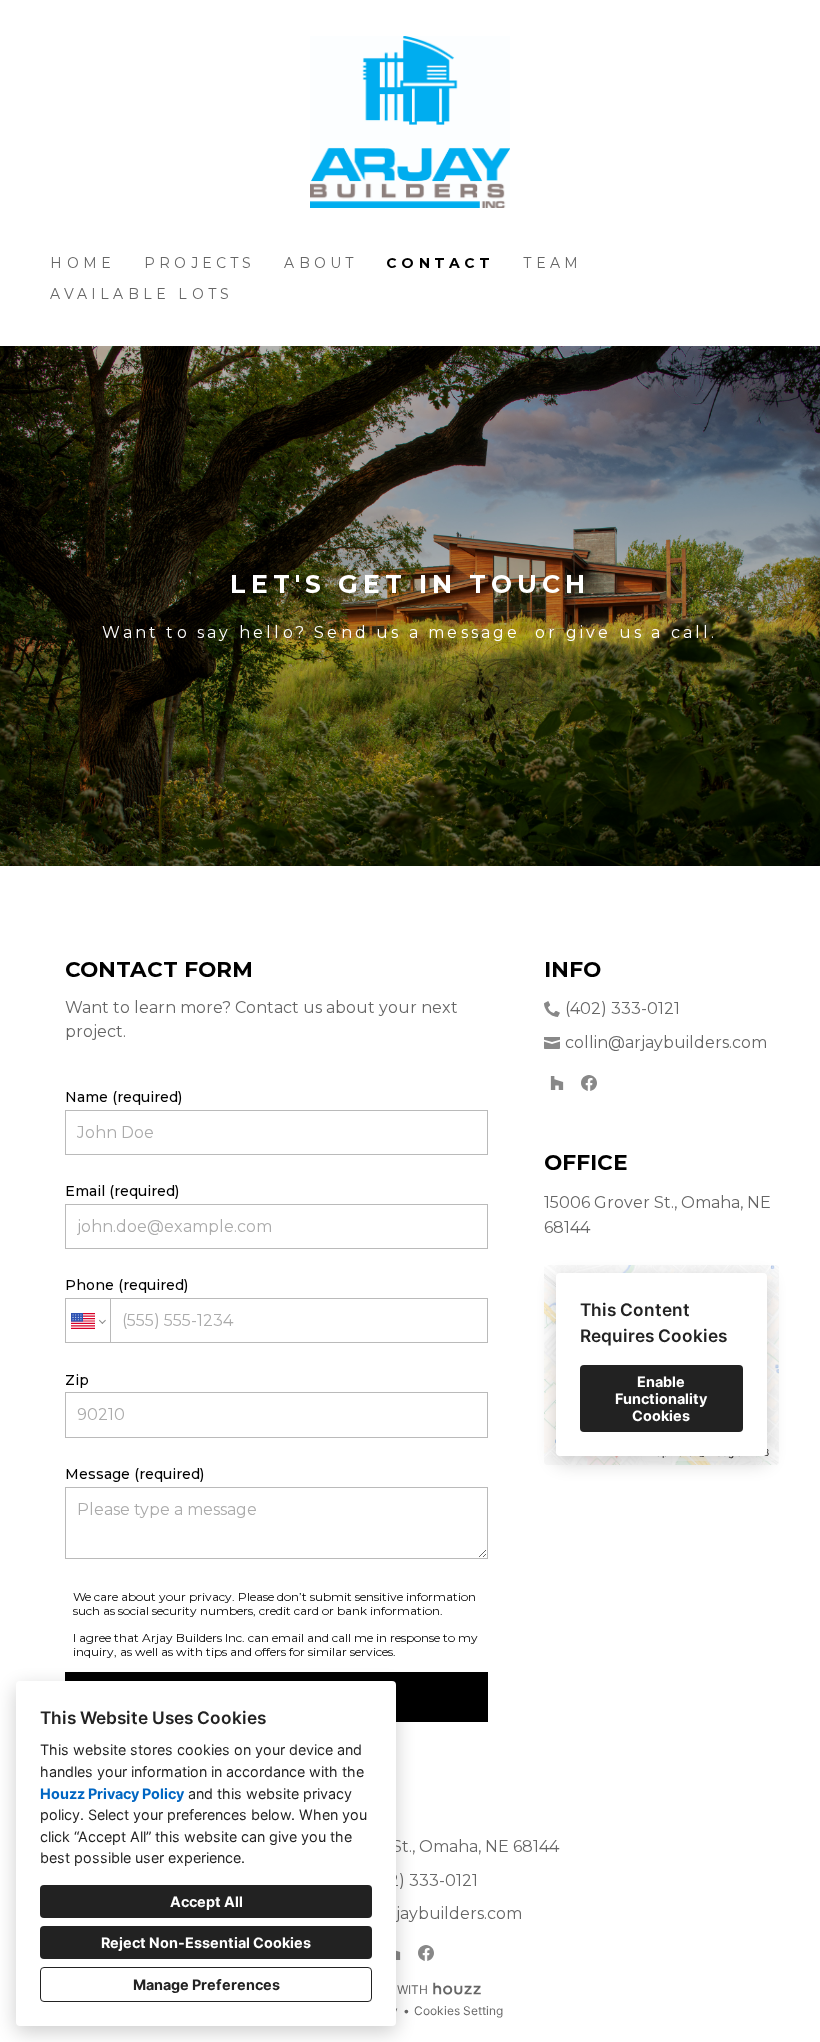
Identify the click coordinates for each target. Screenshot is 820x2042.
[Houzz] (557, 1083)
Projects (200, 263)
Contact (440, 263)
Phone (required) (126, 1285)
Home (82, 263)
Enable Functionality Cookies (661, 1398)
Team (552, 263)
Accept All (206, 1901)
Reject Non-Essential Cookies (206, 1942)
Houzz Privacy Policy (112, 1793)
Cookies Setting (458, 2010)
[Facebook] (589, 1083)
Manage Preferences (206, 1984)
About (320, 263)
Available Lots (141, 294)
